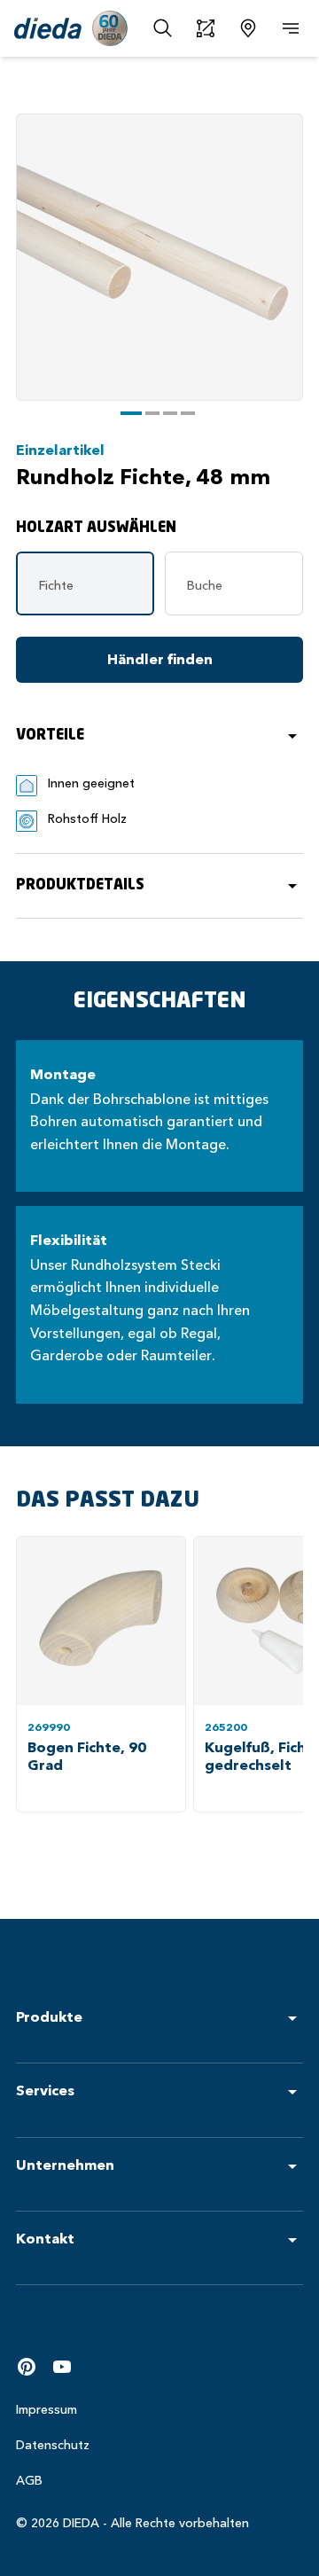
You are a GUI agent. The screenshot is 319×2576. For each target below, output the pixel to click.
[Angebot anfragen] (206, 28)
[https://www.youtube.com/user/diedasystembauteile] (62, 2367)
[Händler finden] (248, 28)
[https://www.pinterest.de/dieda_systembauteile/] (27, 2367)
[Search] (163, 28)
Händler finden (160, 660)
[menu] (291, 28)
